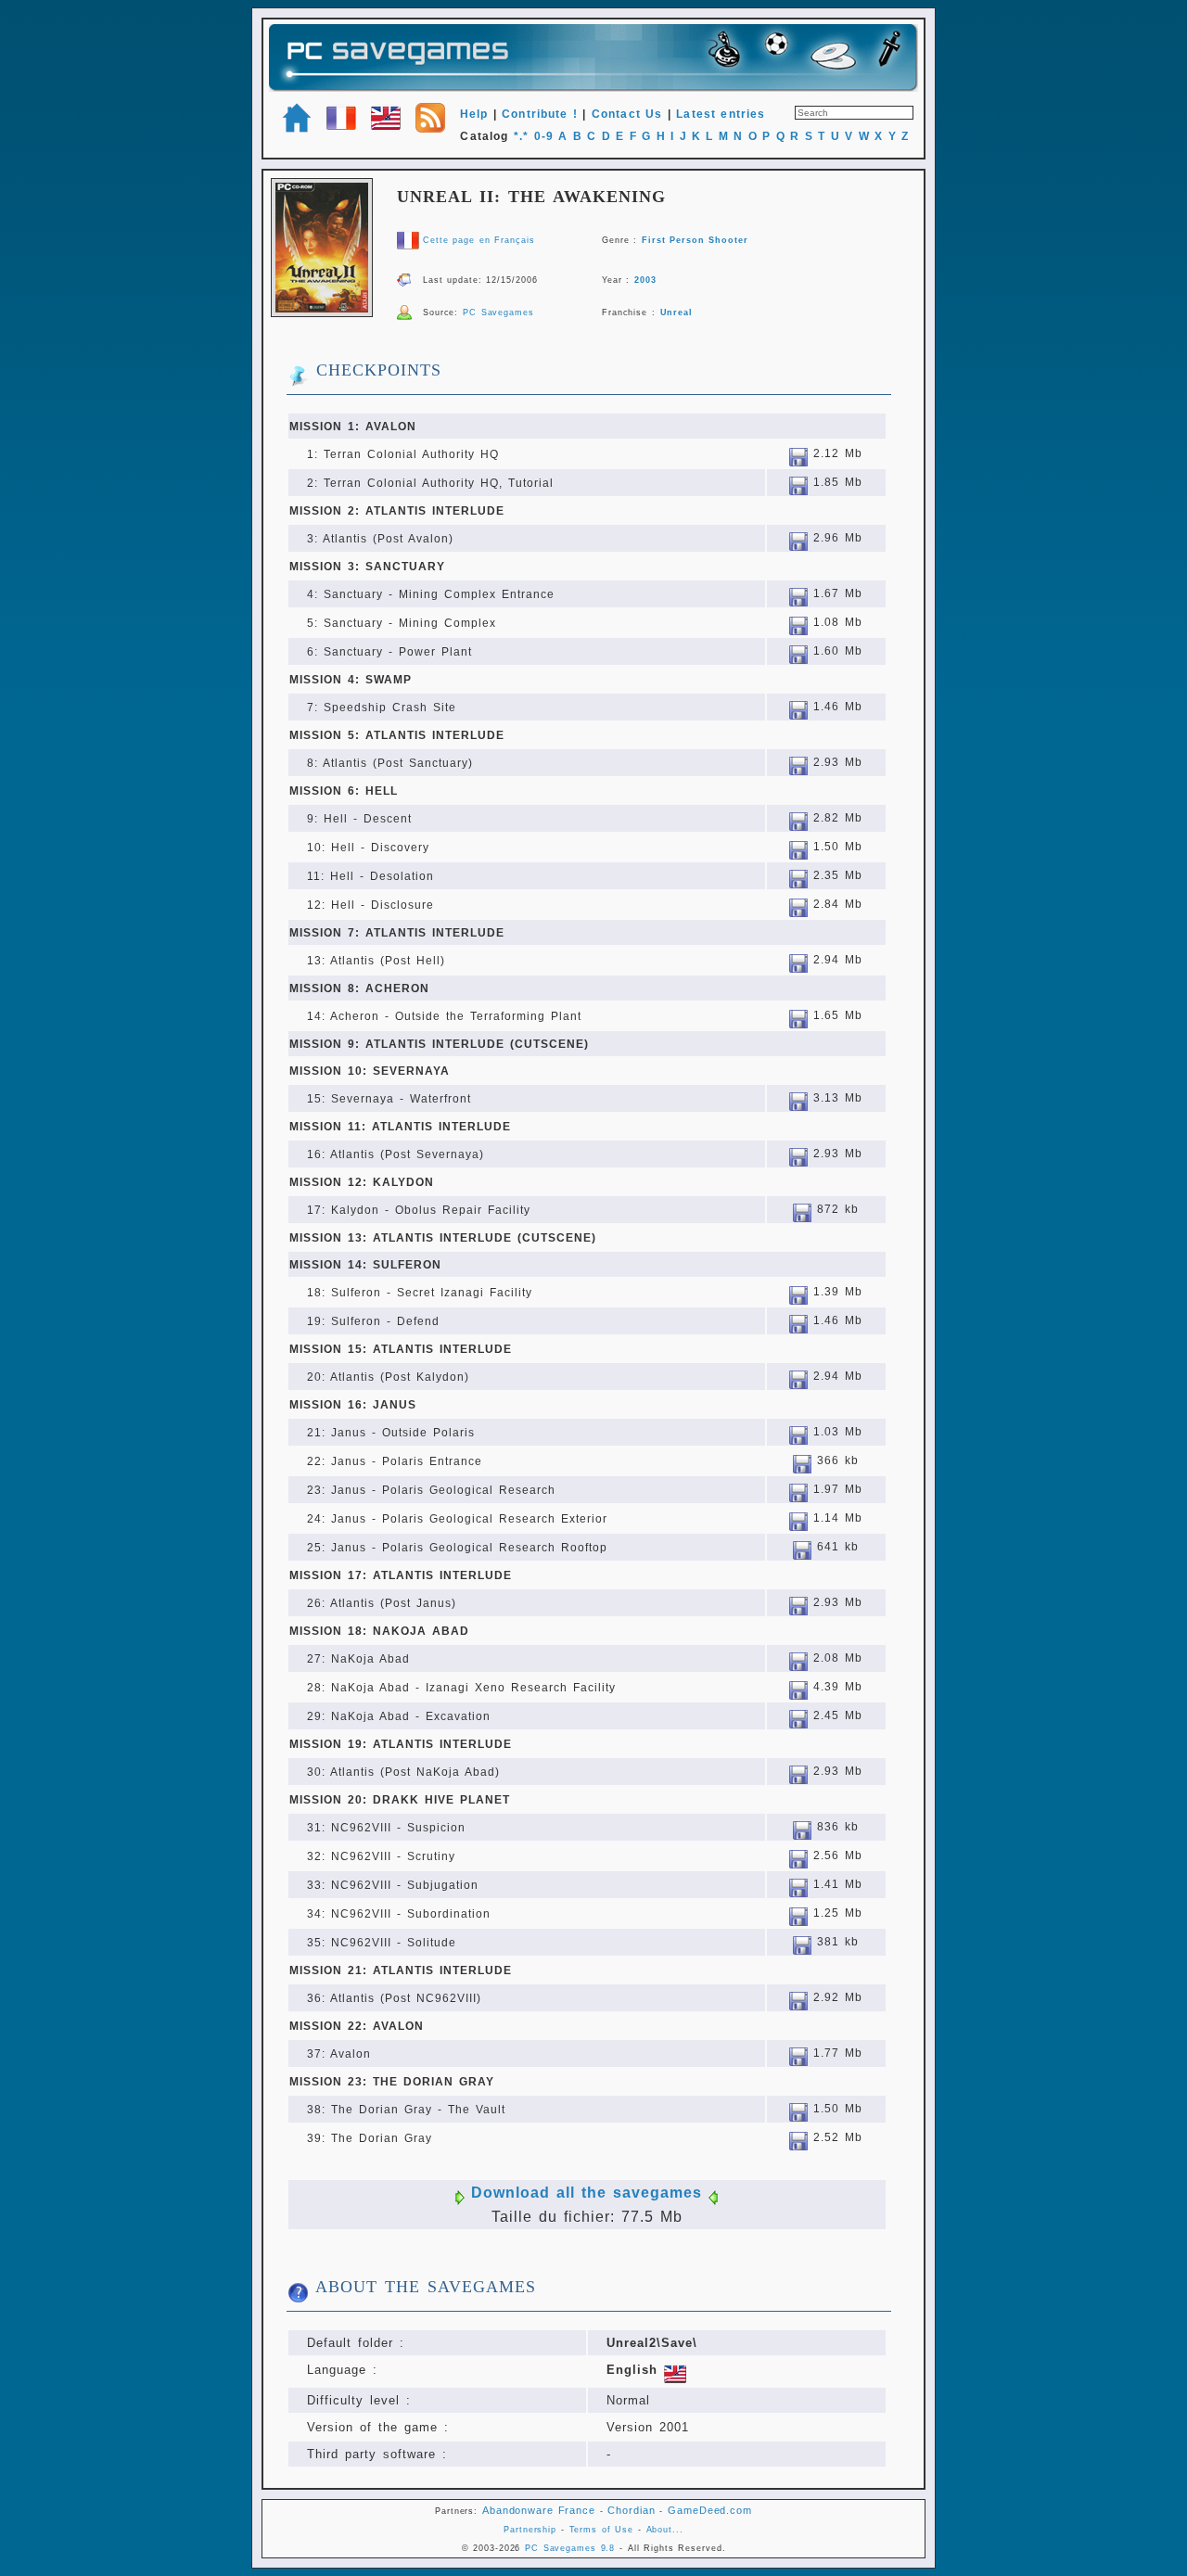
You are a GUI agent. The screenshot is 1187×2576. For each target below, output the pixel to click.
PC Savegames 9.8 (570, 2548)
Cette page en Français (479, 240)
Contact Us (627, 114)
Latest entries (721, 114)
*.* (521, 136)
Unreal (676, 312)
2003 (645, 280)
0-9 (544, 136)
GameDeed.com (710, 2510)
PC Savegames (498, 312)
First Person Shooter (695, 240)
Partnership (530, 2530)
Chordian (631, 2510)
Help (474, 114)
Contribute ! (540, 114)
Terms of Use (602, 2530)
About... (665, 2530)
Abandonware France (539, 2510)
